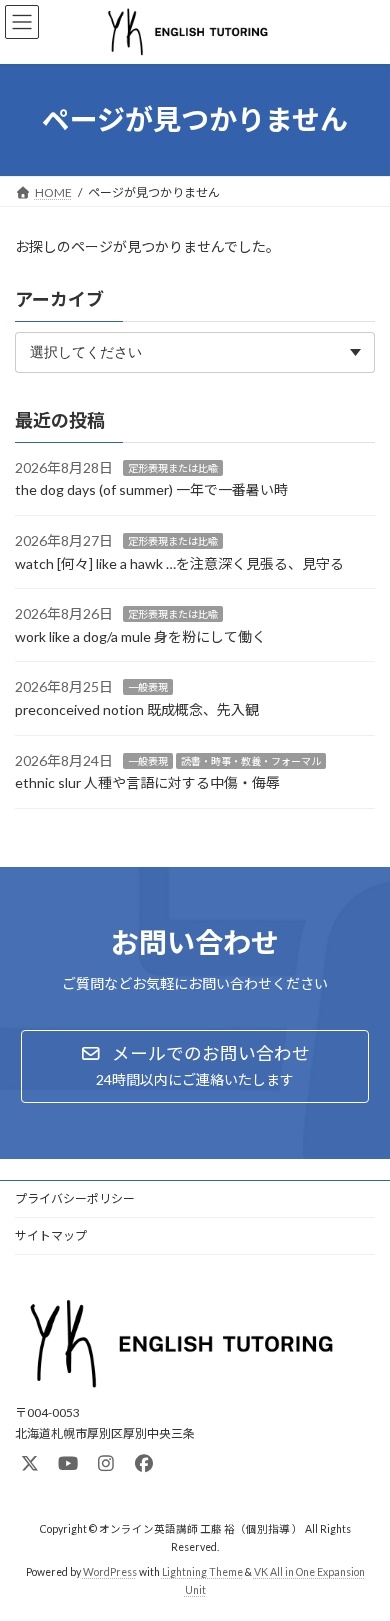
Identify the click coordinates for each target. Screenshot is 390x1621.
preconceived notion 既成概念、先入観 (137, 709)
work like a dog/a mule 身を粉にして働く (140, 636)
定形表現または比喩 (173, 468)
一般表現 (148, 687)
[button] (195, 1066)
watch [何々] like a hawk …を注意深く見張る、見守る (179, 562)
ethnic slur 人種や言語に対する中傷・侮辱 (147, 782)
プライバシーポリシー (75, 1198)
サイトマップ (51, 1235)
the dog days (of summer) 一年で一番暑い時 (151, 489)
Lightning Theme (202, 1572)
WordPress (110, 1572)
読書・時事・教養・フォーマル (251, 760)
